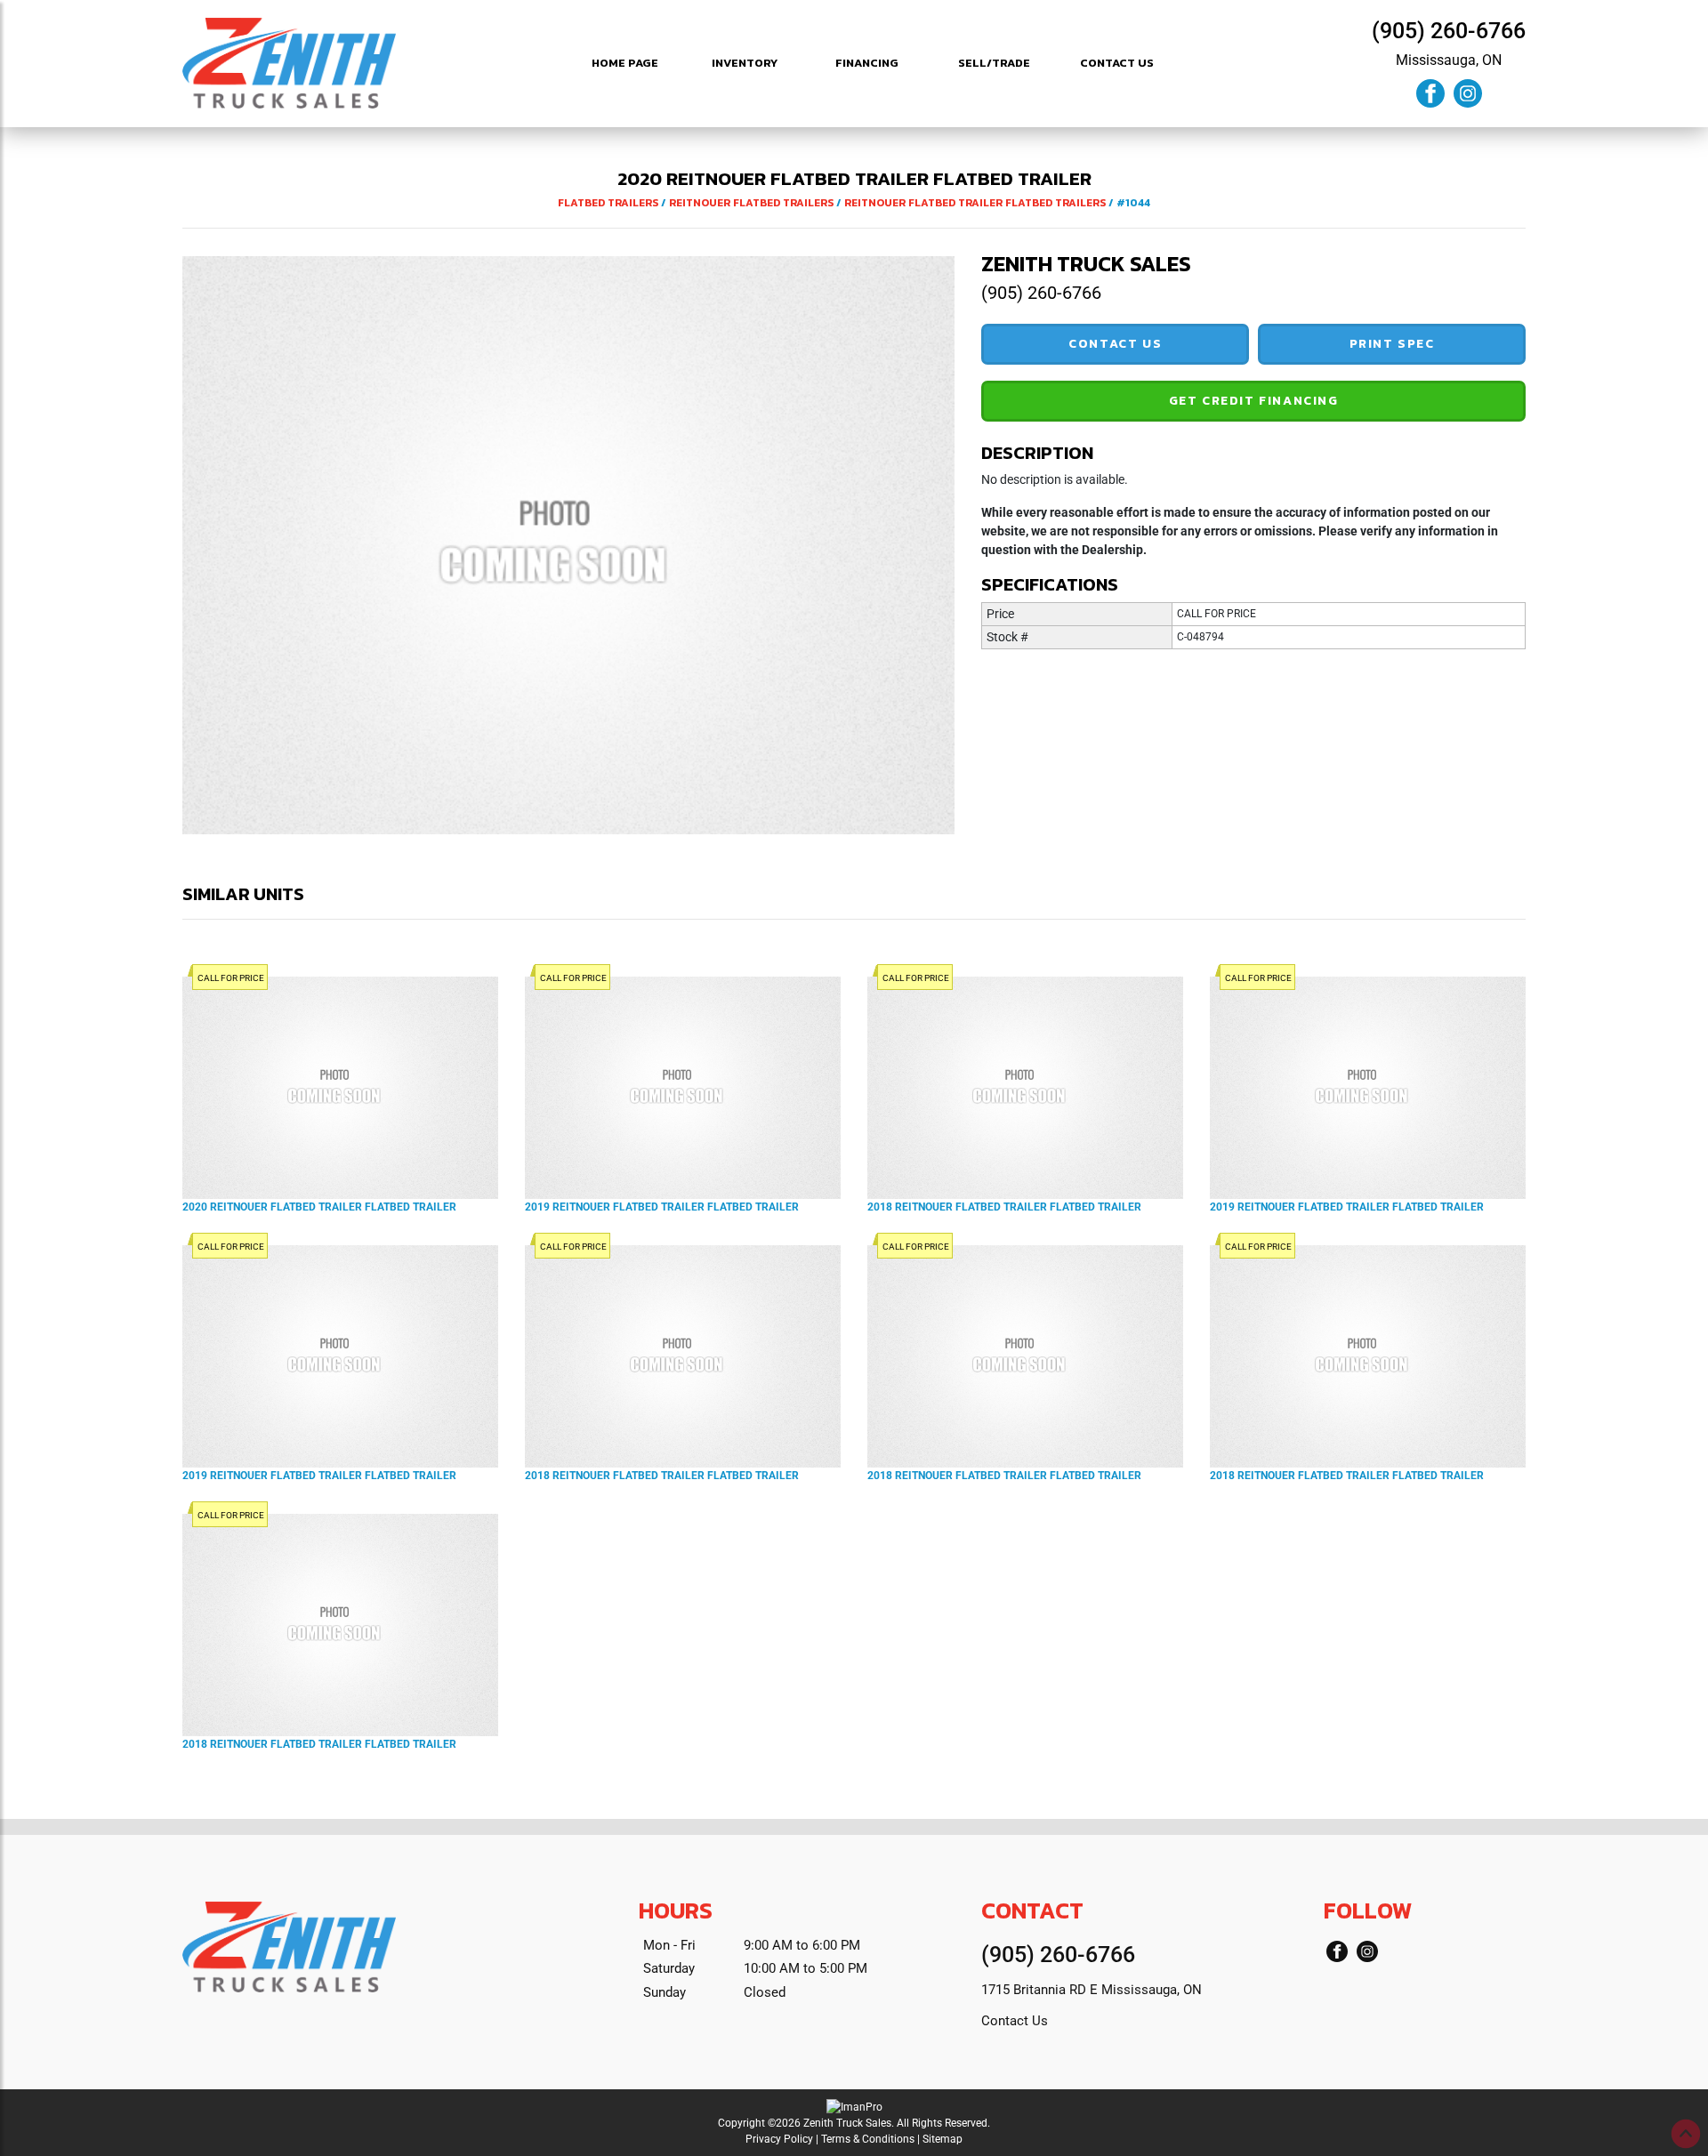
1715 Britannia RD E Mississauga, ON (1092, 1990)
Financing (867, 63)
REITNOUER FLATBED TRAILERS (751, 203)
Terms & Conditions (868, 2139)
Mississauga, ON (1449, 60)
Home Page (625, 63)
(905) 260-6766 (1449, 31)
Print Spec (1392, 344)
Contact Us (1117, 63)
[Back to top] (1686, 2134)
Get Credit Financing (1254, 401)
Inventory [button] (745, 63)
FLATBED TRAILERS (608, 203)
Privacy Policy (779, 2139)
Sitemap (943, 2139)
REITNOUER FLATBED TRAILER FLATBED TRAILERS (975, 203)
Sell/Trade (994, 63)
